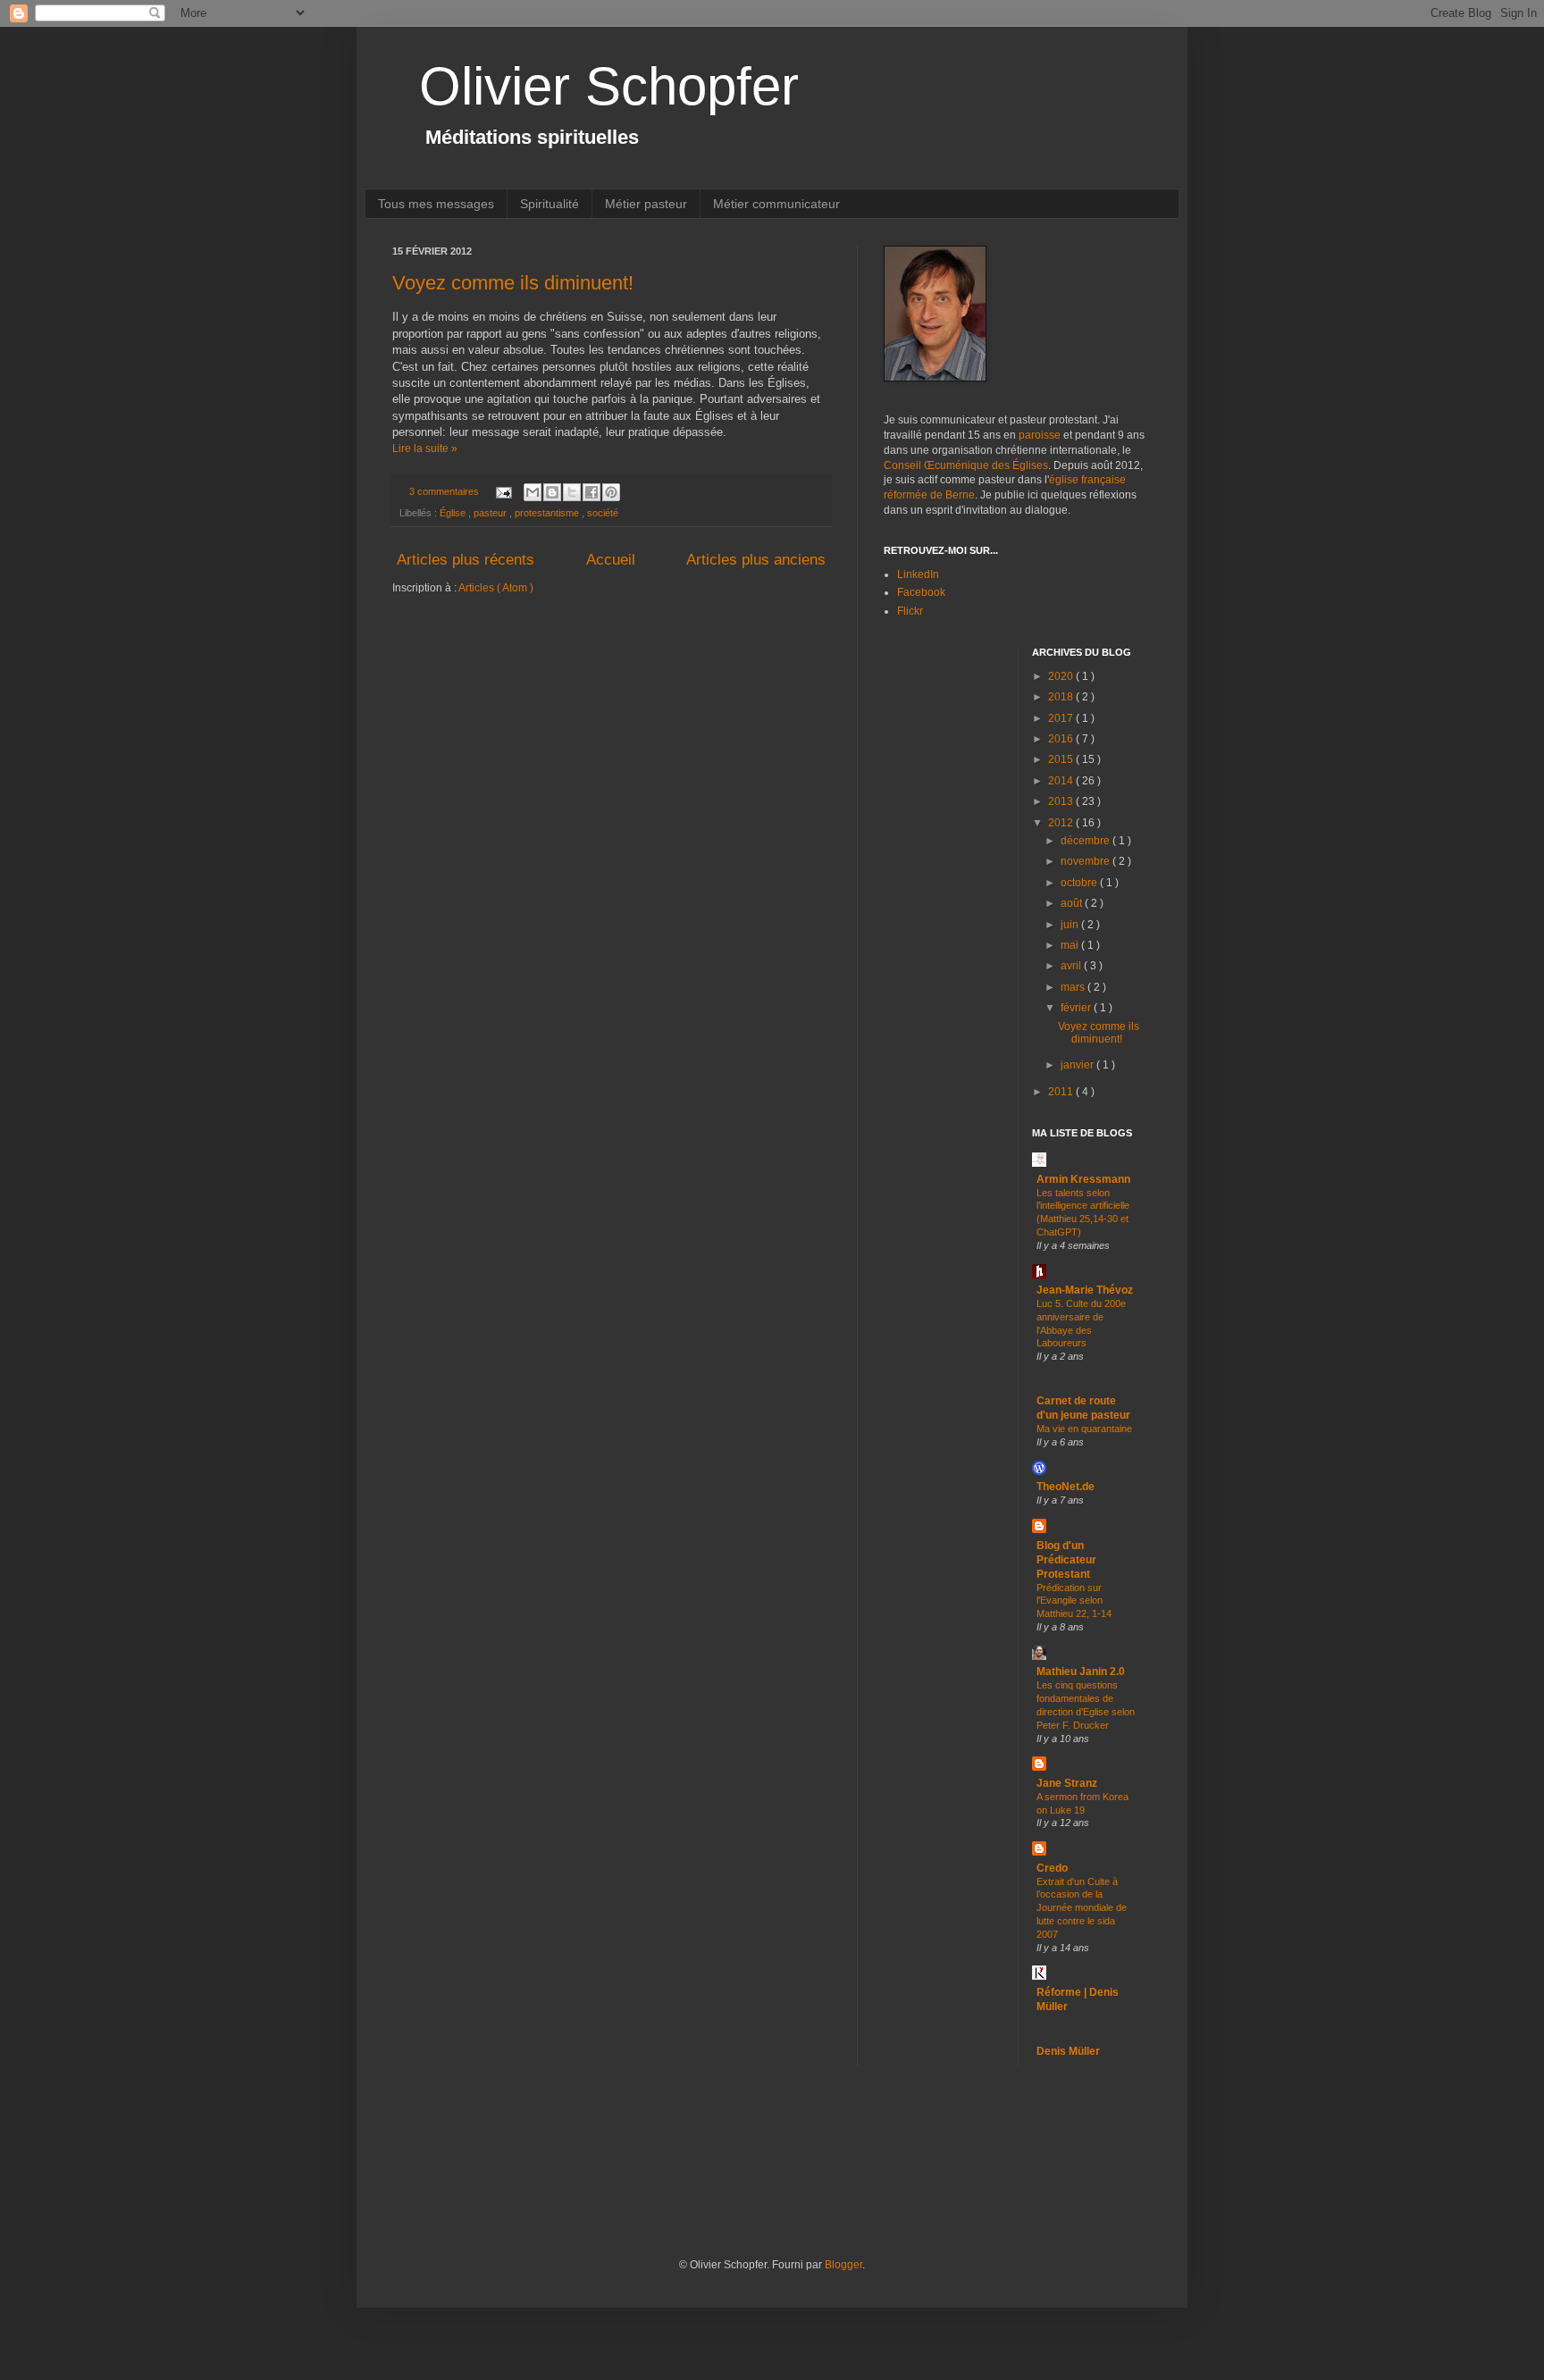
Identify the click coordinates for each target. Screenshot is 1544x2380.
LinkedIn (918, 574)
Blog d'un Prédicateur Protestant (1066, 1560)
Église (454, 513)
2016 (1062, 739)
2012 (1062, 823)
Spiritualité (550, 204)
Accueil (611, 560)
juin (1071, 925)
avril (1072, 966)
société (603, 513)
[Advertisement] (717, 2186)
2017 (1062, 718)
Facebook (921, 592)
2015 (1062, 759)
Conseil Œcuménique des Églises (966, 465)
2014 (1062, 781)
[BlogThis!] (552, 492)
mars (1074, 987)
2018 (1062, 697)
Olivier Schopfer (609, 86)
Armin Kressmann (1083, 1179)
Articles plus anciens (756, 560)
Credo (1052, 1868)
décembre (1087, 841)
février (1077, 1008)
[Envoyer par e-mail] (533, 492)
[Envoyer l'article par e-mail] (503, 491)
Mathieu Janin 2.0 (1081, 1672)
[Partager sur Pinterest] (611, 492)
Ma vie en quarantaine (1084, 1429)
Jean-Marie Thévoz (1085, 1290)
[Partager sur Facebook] (592, 492)
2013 (1062, 801)
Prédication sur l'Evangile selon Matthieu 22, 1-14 (1074, 1601)
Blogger (843, 2265)
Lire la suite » (425, 448)
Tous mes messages (436, 204)
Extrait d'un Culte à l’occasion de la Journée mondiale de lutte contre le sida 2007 (1082, 1908)
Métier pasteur (646, 204)
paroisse (1040, 435)
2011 (1062, 1092)
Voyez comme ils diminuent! (513, 283)
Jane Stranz (1067, 1783)
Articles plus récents (466, 560)
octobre (1080, 883)
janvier (1078, 1065)
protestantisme (548, 513)
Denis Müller (1068, 2051)
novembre (1087, 861)
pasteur (491, 513)
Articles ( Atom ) (496, 588)
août (1073, 903)
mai (1071, 945)
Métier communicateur (776, 204)
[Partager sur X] (572, 492)
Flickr (910, 611)
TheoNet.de (1066, 1487)
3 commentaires (445, 491)
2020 (1062, 676)
